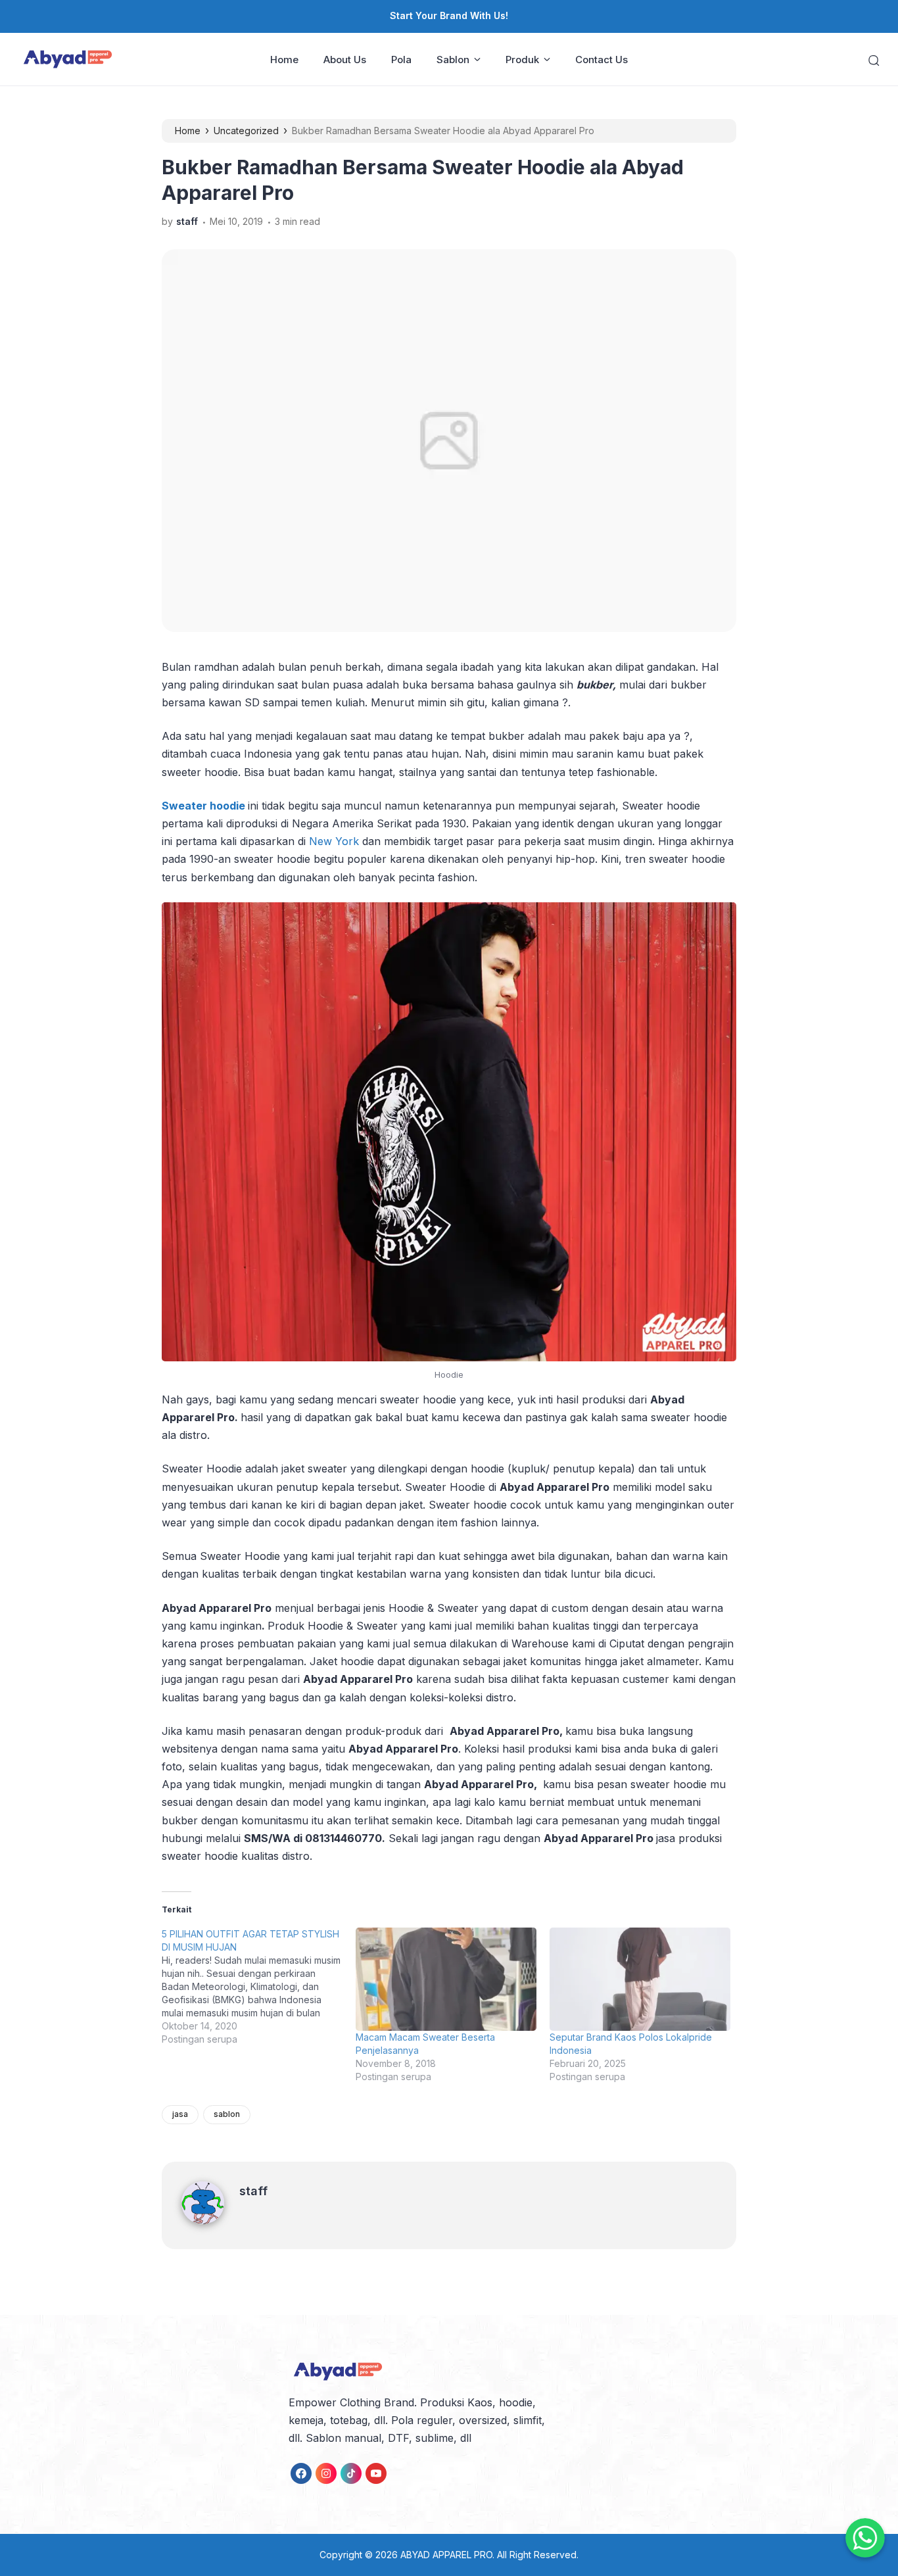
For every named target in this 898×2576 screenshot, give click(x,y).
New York (334, 841)
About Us (345, 60)
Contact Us (602, 60)
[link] (301, 2473)
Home (284, 60)
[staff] (210, 2220)
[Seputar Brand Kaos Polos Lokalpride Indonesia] (640, 1979)
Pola (401, 60)
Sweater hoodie (205, 806)
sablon (227, 2114)
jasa (180, 2114)
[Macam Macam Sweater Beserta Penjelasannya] (446, 1979)
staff (253, 2191)
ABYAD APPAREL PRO (446, 2555)
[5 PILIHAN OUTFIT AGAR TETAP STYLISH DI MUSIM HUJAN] (259, 1987)
